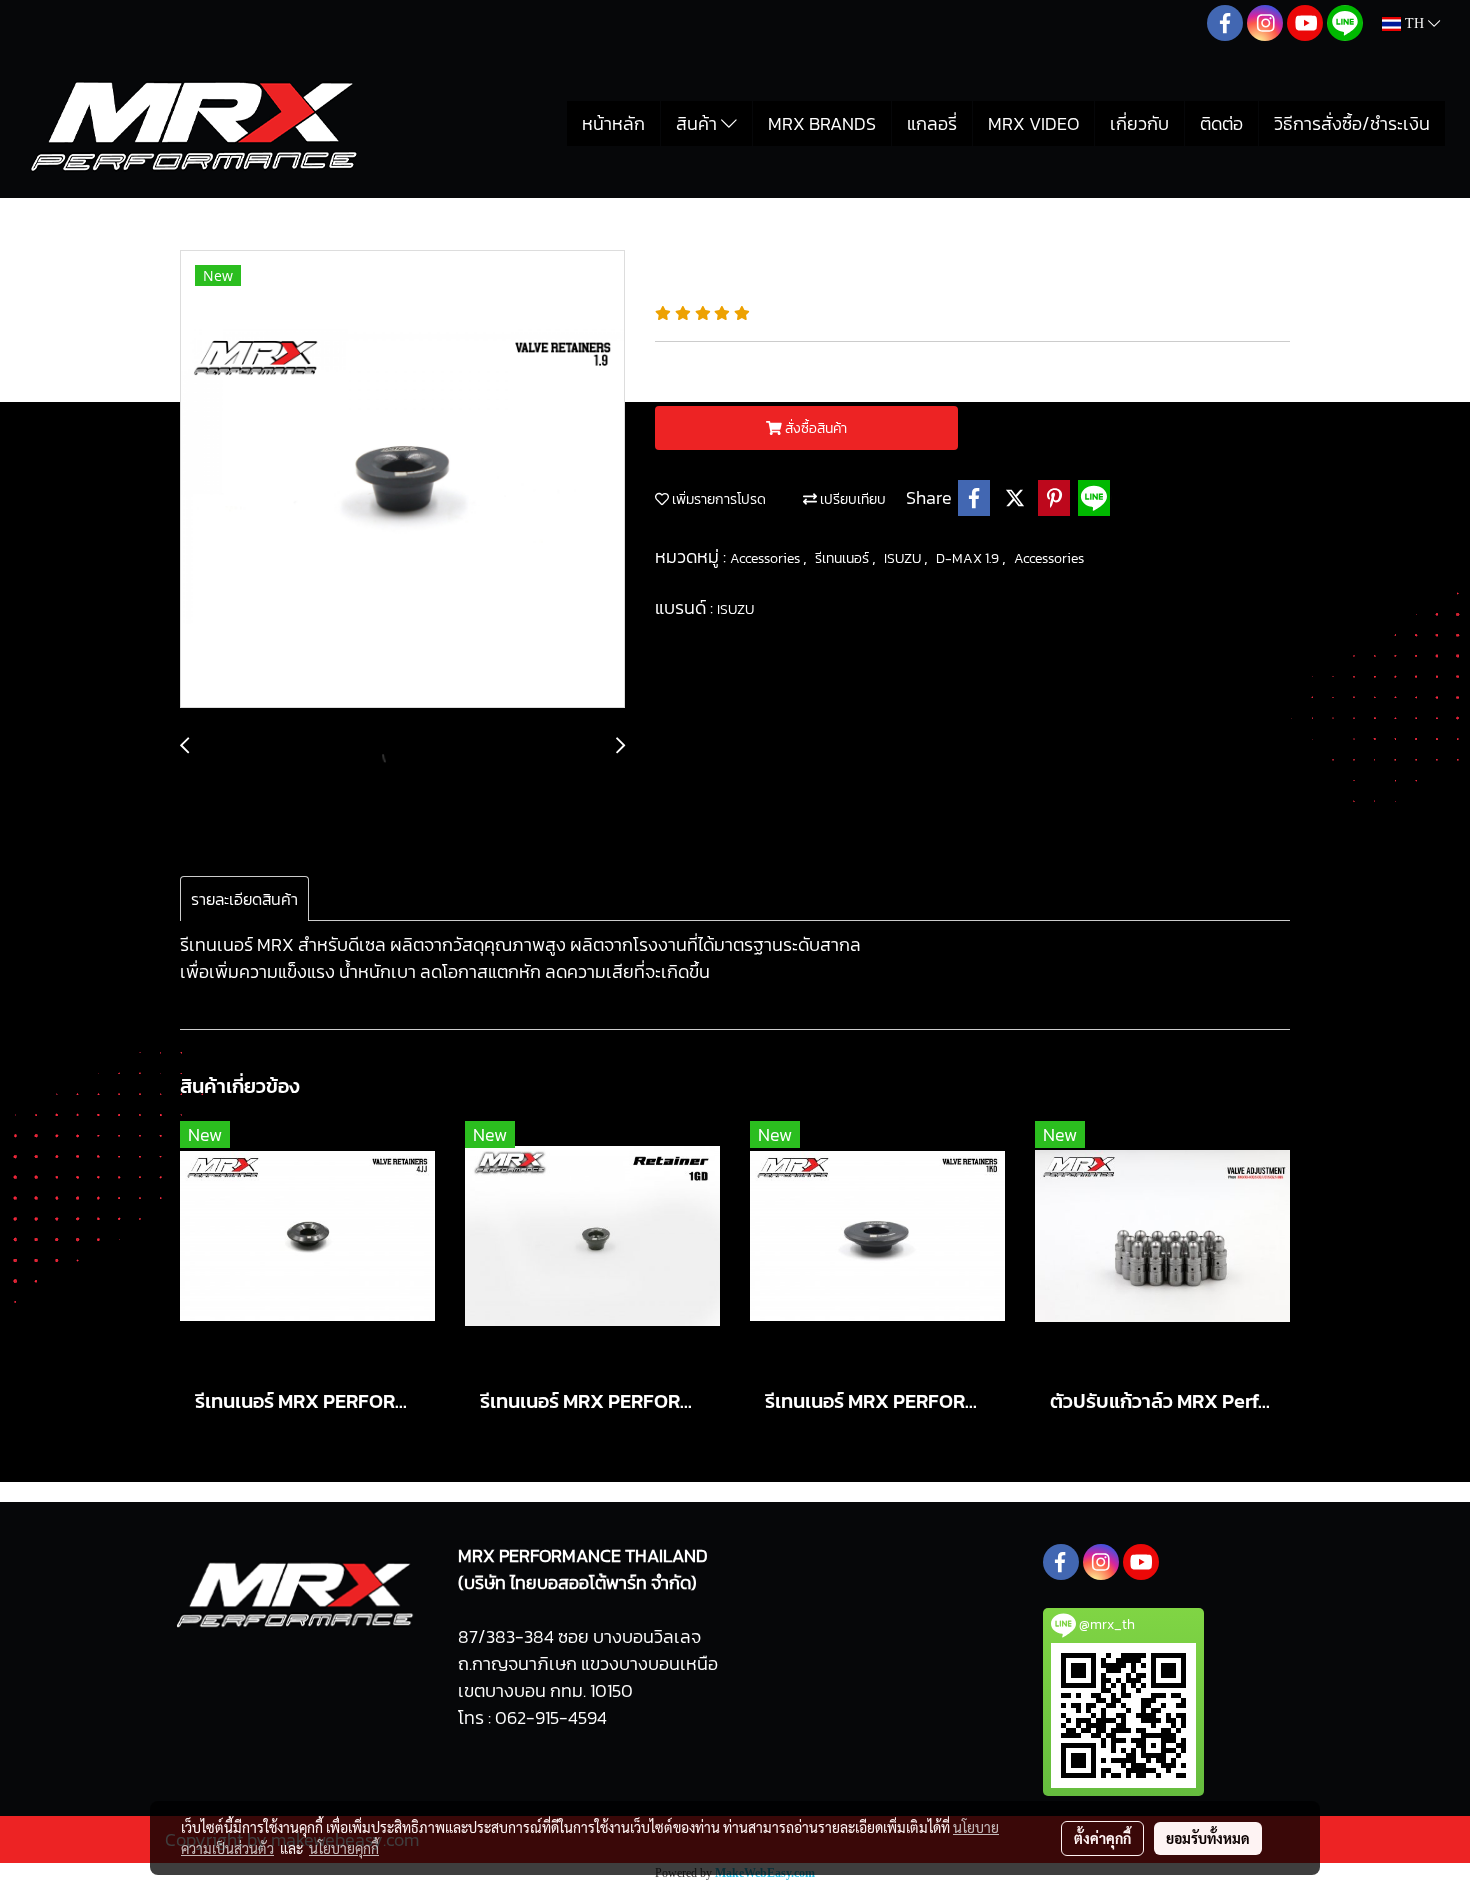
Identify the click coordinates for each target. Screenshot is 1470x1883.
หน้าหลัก (613, 123)
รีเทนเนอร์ (843, 558)
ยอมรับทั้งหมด (1208, 1838)
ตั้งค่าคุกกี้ (1102, 1838)
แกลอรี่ (932, 123)
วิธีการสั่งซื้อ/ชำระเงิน (1352, 123)
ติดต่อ (1221, 123)
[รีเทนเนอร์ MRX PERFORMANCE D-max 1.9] (402, 480)
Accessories (766, 558)
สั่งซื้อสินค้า (814, 428)
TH (1414, 23)
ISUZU (904, 558)
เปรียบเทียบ (851, 499)
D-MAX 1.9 (969, 558)
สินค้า (698, 123)
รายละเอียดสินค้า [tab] (244, 899)
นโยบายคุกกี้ (344, 1848)
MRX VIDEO (1033, 123)
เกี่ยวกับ (1139, 123)
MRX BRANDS (822, 123)
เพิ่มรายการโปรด (717, 499)
